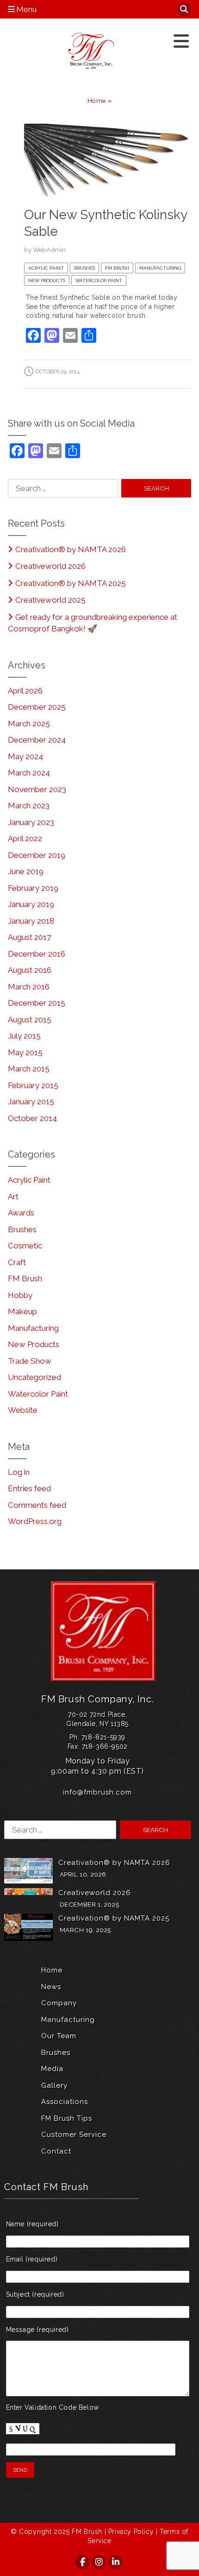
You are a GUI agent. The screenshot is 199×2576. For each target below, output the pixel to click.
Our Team (59, 2036)
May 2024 (25, 756)
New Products (47, 280)
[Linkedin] (116, 2562)
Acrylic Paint (46, 268)
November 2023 (37, 789)
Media (52, 2069)
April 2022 (25, 838)
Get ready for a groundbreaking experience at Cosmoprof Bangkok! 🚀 (93, 623)
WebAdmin (49, 250)
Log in (19, 1472)
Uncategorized (34, 1377)
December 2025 (37, 707)
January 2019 (31, 904)
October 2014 (32, 1118)
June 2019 (26, 871)
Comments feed (37, 1505)
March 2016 (29, 987)
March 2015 (29, 1069)
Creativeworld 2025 (50, 600)
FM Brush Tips (67, 2118)
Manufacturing (160, 268)
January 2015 (31, 1102)
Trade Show (30, 1361)
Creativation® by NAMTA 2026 (71, 549)
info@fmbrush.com (97, 1792)
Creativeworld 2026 (50, 566)
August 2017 (29, 937)
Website (23, 1410)
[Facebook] (83, 2562)
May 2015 (25, 1052)
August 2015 (30, 1020)
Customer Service (74, 2135)
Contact (56, 2151)
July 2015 (24, 1036)
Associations (65, 2102)
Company (59, 2003)
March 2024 (29, 773)
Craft (17, 1262)
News (51, 1987)
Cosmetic (25, 1246)
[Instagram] (99, 2562)
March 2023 (29, 806)
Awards (21, 1213)
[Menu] (181, 41)
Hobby (20, 1295)
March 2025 (29, 724)
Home (97, 101)
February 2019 (33, 888)
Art (13, 1197)
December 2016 (37, 954)
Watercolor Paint (99, 280)
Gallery (54, 2085)
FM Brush (117, 268)
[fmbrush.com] (92, 51)
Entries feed (29, 1488)
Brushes (84, 268)
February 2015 (33, 1085)
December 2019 (37, 855)
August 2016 (30, 970)
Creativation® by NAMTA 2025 (71, 583)
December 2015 (37, 1003)
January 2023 (31, 822)
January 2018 (31, 921)
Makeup (22, 1311)
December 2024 (37, 740)
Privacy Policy (131, 2532)
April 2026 (25, 691)
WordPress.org (35, 1521)
